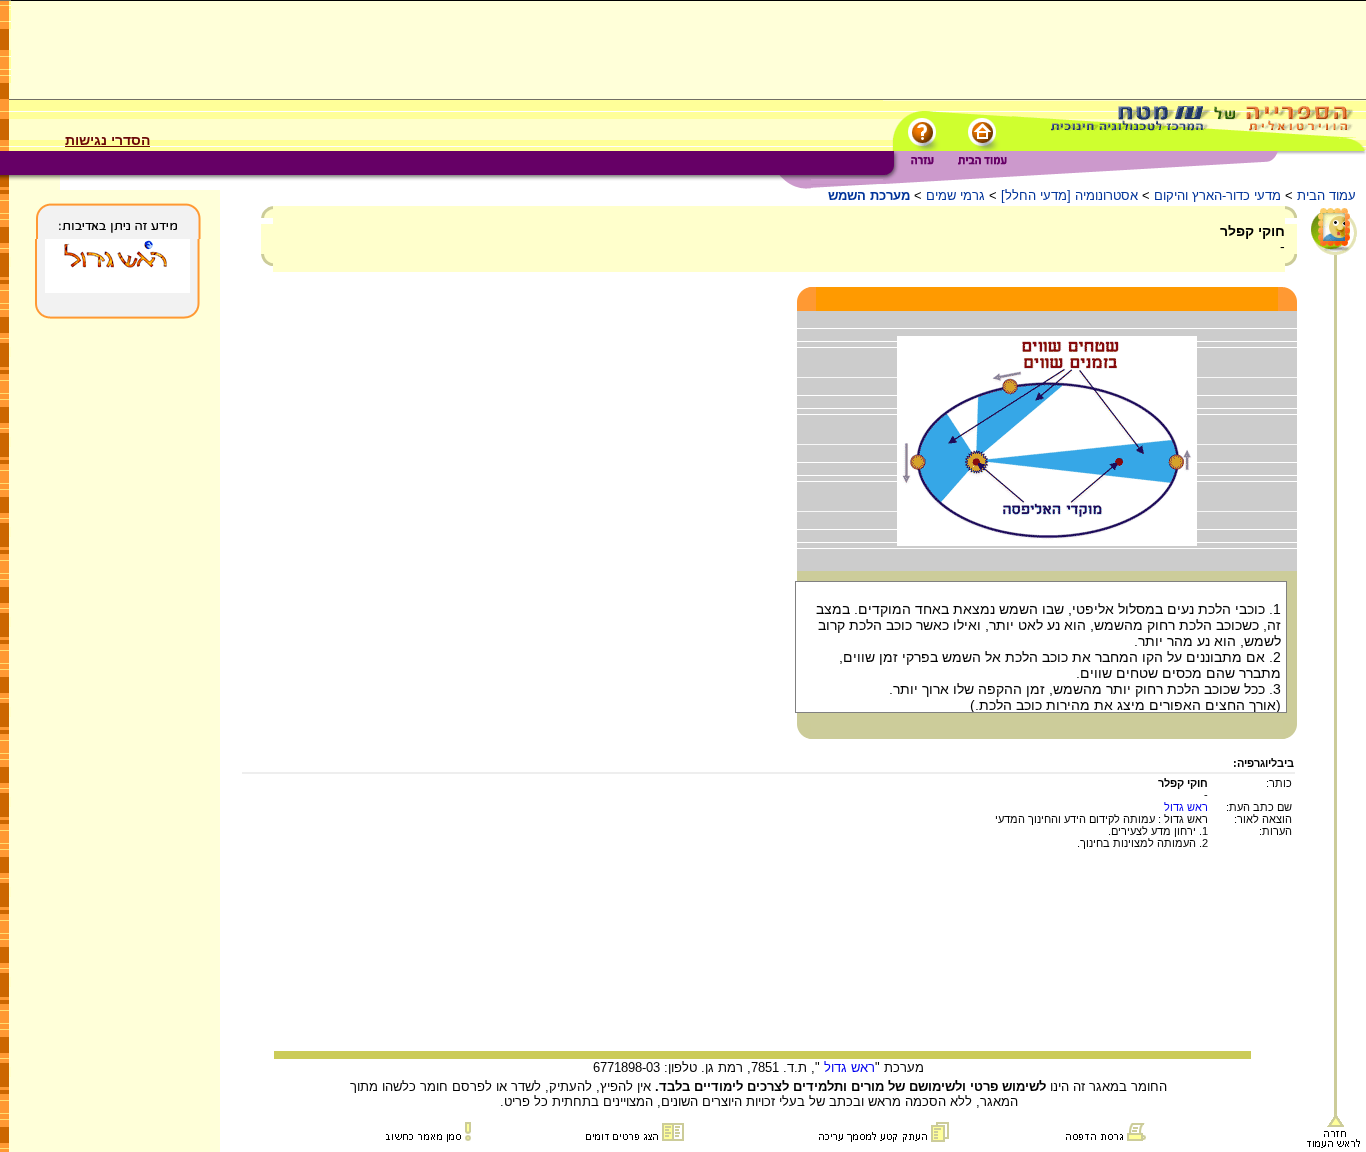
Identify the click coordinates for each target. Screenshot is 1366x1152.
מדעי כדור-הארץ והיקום (1217, 195)
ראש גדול (1186, 807)
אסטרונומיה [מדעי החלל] (1069, 195)
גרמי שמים (955, 195)
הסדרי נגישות (107, 140)
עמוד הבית (1326, 195)
